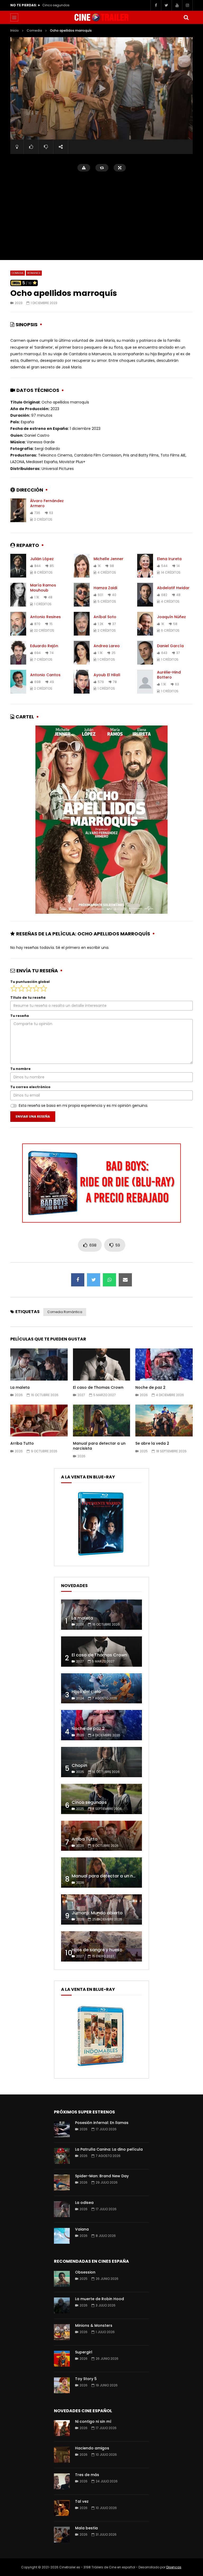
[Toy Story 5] (62, 2385)
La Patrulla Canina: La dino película (109, 2149)
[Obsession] (62, 2279)
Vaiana (82, 2229)
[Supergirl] (62, 2359)
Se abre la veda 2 (152, 1443)
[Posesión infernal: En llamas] (62, 2129)
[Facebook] (156, 5)
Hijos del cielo (86, 1692)
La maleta (20, 1387)
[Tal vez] (62, 2508)
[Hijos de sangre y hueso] (101, 1946)
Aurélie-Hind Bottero (169, 675)
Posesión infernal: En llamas (102, 2123)
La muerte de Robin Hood (100, 2299)
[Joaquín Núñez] (145, 624)
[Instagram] (187, 5)
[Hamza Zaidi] (82, 595)
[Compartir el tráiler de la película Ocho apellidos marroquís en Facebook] (78, 1280)
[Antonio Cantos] (18, 682)
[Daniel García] (145, 653)
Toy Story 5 (86, 2379)
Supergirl (84, 2352)
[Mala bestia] (62, 2535)
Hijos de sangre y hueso (97, 1950)
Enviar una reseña (33, 1116)
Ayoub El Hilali (107, 675)
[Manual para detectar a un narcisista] (101, 1873)
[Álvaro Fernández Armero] (18, 510)
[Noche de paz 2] (101, 1725)
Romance (34, 273)
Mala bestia (86, 2528)
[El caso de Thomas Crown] (101, 1652)
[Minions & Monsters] (62, 2332)
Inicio (15, 30)
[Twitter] (166, 5)
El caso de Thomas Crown (98, 1387)
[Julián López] (18, 566)
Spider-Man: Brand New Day (102, 2176)
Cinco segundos (89, 1802)
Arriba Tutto (52, 5)
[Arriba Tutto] (101, 1836)
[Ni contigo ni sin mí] (62, 2428)
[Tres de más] (62, 2481)
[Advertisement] (101, 213)
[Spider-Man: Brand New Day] (62, 2183)
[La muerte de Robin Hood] (62, 2305)
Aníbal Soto (105, 617)
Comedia (34, 30)
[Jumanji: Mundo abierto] (101, 1909)
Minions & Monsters (94, 2325)
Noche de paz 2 (150, 1387)
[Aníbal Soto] (82, 624)
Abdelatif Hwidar (173, 588)
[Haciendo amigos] (62, 2455)
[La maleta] (101, 1615)
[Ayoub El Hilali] (82, 682)
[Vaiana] (62, 2236)
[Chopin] (101, 1762)
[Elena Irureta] (145, 566)
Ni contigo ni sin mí (93, 2421)
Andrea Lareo (107, 646)
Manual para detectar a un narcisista (99, 1446)
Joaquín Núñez (171, 617)
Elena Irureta (169, 559)
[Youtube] (177, 5)
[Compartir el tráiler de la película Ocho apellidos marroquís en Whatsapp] (109, 1280)
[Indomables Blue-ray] (101, 2068)
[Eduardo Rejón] (18, 653)
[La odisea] (62, 2209)
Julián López (42, 559)
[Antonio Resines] (18, 624)
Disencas (174, 2567)
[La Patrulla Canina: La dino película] (62, 2156)
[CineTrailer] (101, 17)
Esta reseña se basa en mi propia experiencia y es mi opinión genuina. (83, 1106)
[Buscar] (186, 17)
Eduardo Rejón (44, 646)
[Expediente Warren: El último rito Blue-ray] (101, 1555)
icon (39, 1363)
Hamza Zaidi (105, 588)
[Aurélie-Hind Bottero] (145, 682)
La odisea (84, 2203)
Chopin (79, 1765)
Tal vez (82, 2501)
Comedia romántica (65, 1312)
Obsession (85, 2272)
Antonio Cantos (45, 675)
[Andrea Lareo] (82, 653)
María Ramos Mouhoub (43, 588)
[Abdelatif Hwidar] (145, 595)
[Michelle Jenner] (82, 566)
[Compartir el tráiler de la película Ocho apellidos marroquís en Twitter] (94, 1280)
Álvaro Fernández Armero (47, 503)
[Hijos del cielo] (101, 1688)
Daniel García (170, 646)
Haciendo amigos (92, 2448)
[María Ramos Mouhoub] (18, 595)
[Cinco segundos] (101, 1799)
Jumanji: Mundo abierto (97, 1913)
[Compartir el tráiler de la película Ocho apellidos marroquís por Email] (125, 1280)
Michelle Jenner (109, 559)
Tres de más (87, 2475)
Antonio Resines (45, 617)
